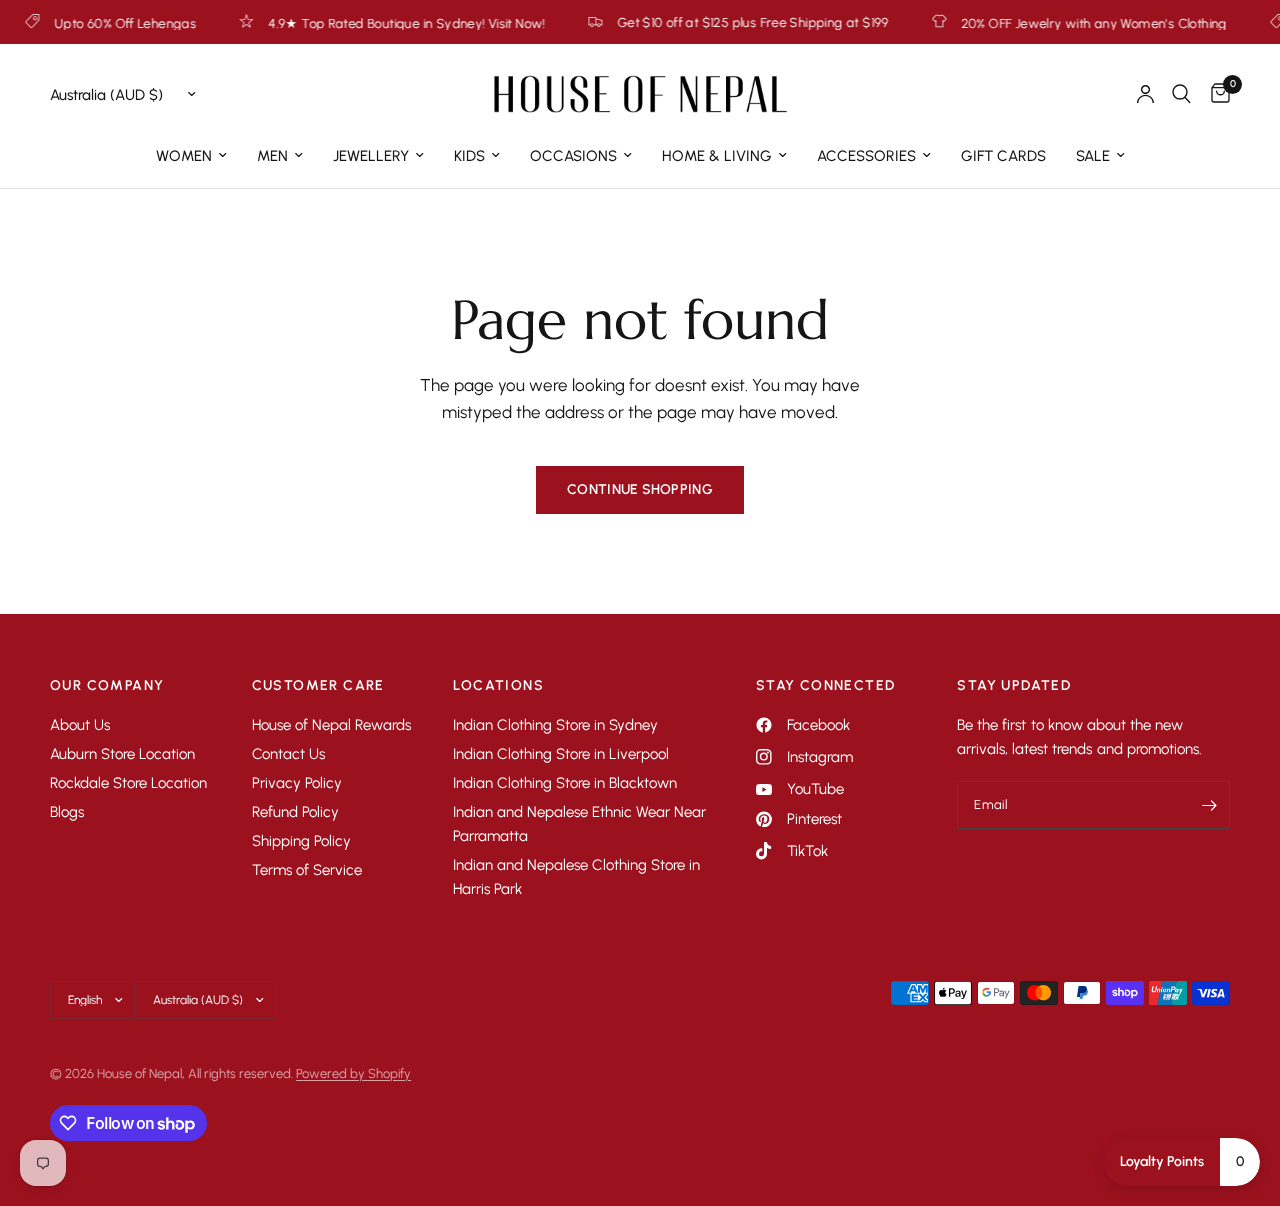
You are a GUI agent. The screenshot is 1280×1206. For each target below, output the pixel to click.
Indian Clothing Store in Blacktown (565, 783)
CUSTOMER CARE (318, 686)
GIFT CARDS (1003, 156)
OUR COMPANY (107, 686)
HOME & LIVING (717, 156)
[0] (1215, 94)
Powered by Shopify (353, 1073)
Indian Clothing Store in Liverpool (561, 754)
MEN (272, 156)
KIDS (469, 156)
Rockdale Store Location (128, 783)
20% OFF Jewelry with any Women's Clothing (1069, 23)
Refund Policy (295, 812)
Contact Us (288, 754)
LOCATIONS (498, 686)
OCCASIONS (573, 156)
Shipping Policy (301, 841)
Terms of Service (307, 870)
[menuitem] (191, 156)
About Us (80, 725)
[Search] (1181, 94)
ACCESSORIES (866, 156)
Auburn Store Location (122, 754)
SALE (1093, 156)
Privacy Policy (297, 783)
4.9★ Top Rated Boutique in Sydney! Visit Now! (382, 23)
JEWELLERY (371, 156)
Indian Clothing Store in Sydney (555, 725)
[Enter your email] (1210, 805)
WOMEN (184, 156)
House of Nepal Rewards (331, 725)
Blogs (67, 812)
